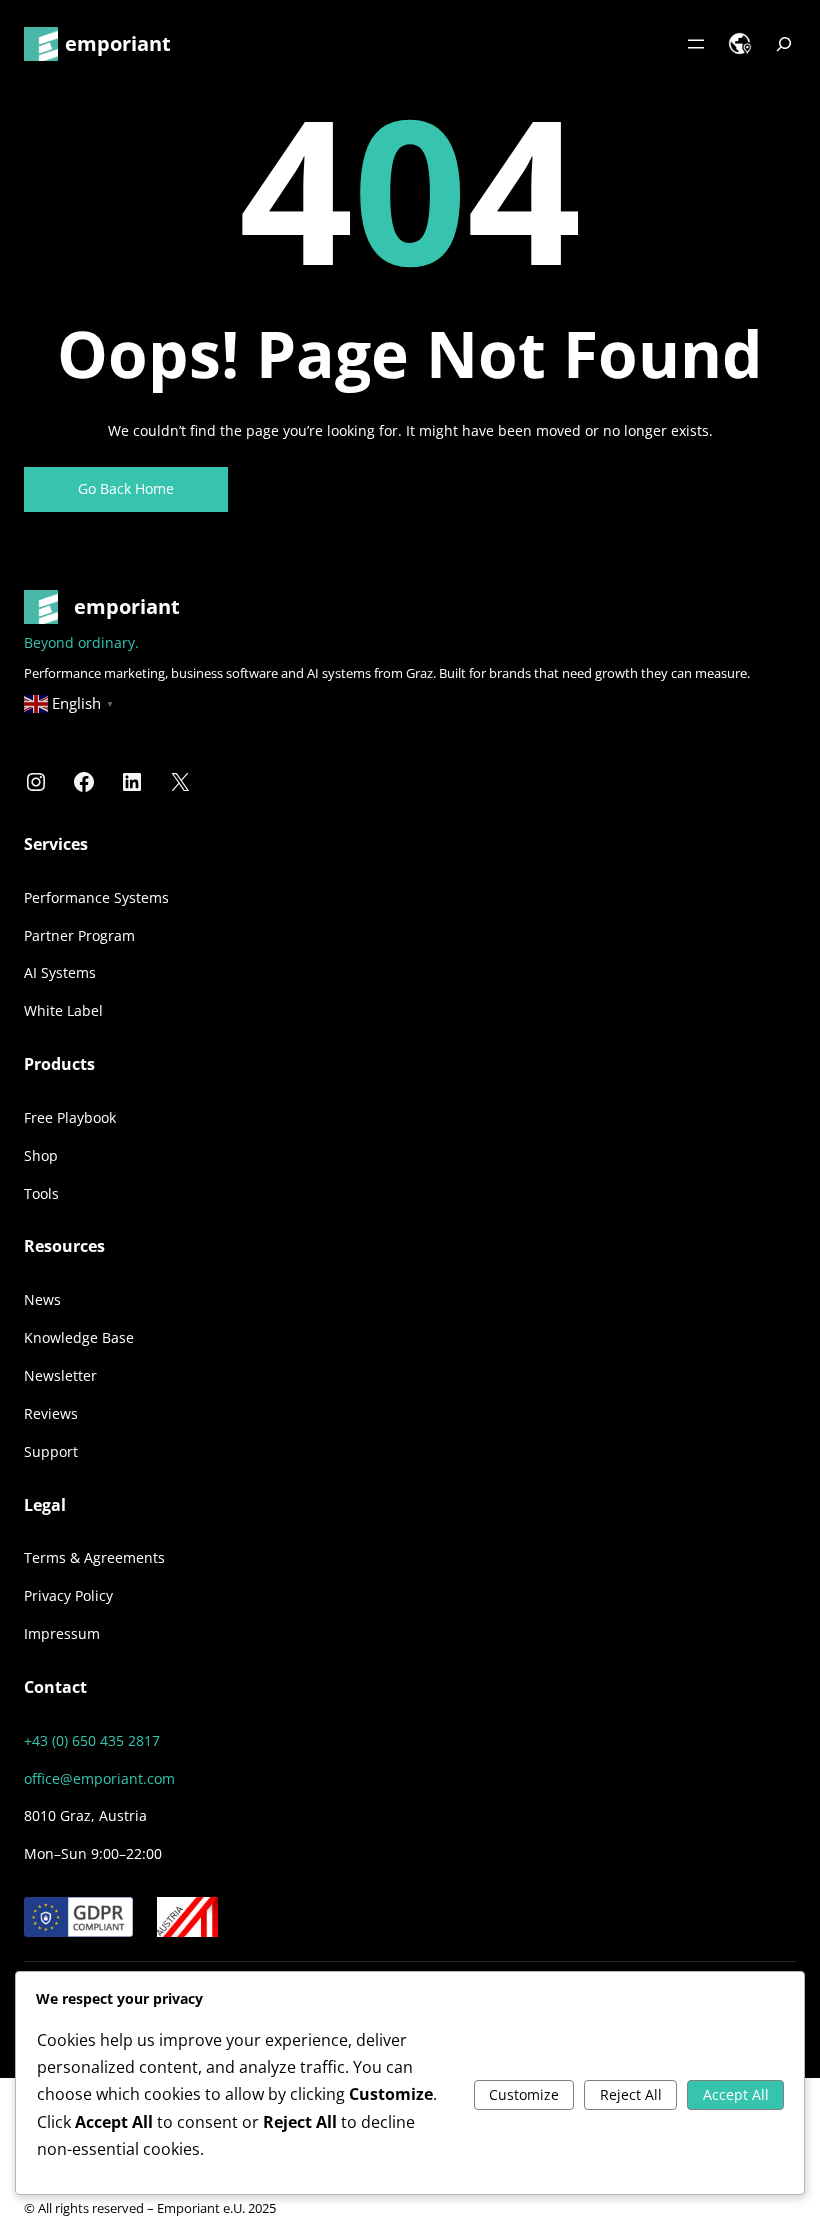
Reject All (631, 2094)
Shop (41, 1155)
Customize (524, 2094)
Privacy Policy (68, 1595)
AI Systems (60, 972)
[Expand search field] (784, 44)
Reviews (51, 1413)
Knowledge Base (79, 1337)
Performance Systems (96, 897)
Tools (41, 1193)
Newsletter (60, 1375)
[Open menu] (696, 44)
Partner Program (79, 935)
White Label (63, 1010)
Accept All (736, 2094)
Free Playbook (70, 1117)
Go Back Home (126, 488)
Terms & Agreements (94, 1557)
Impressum (62, 1633)
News (42, 1299)
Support (51, 1451)
